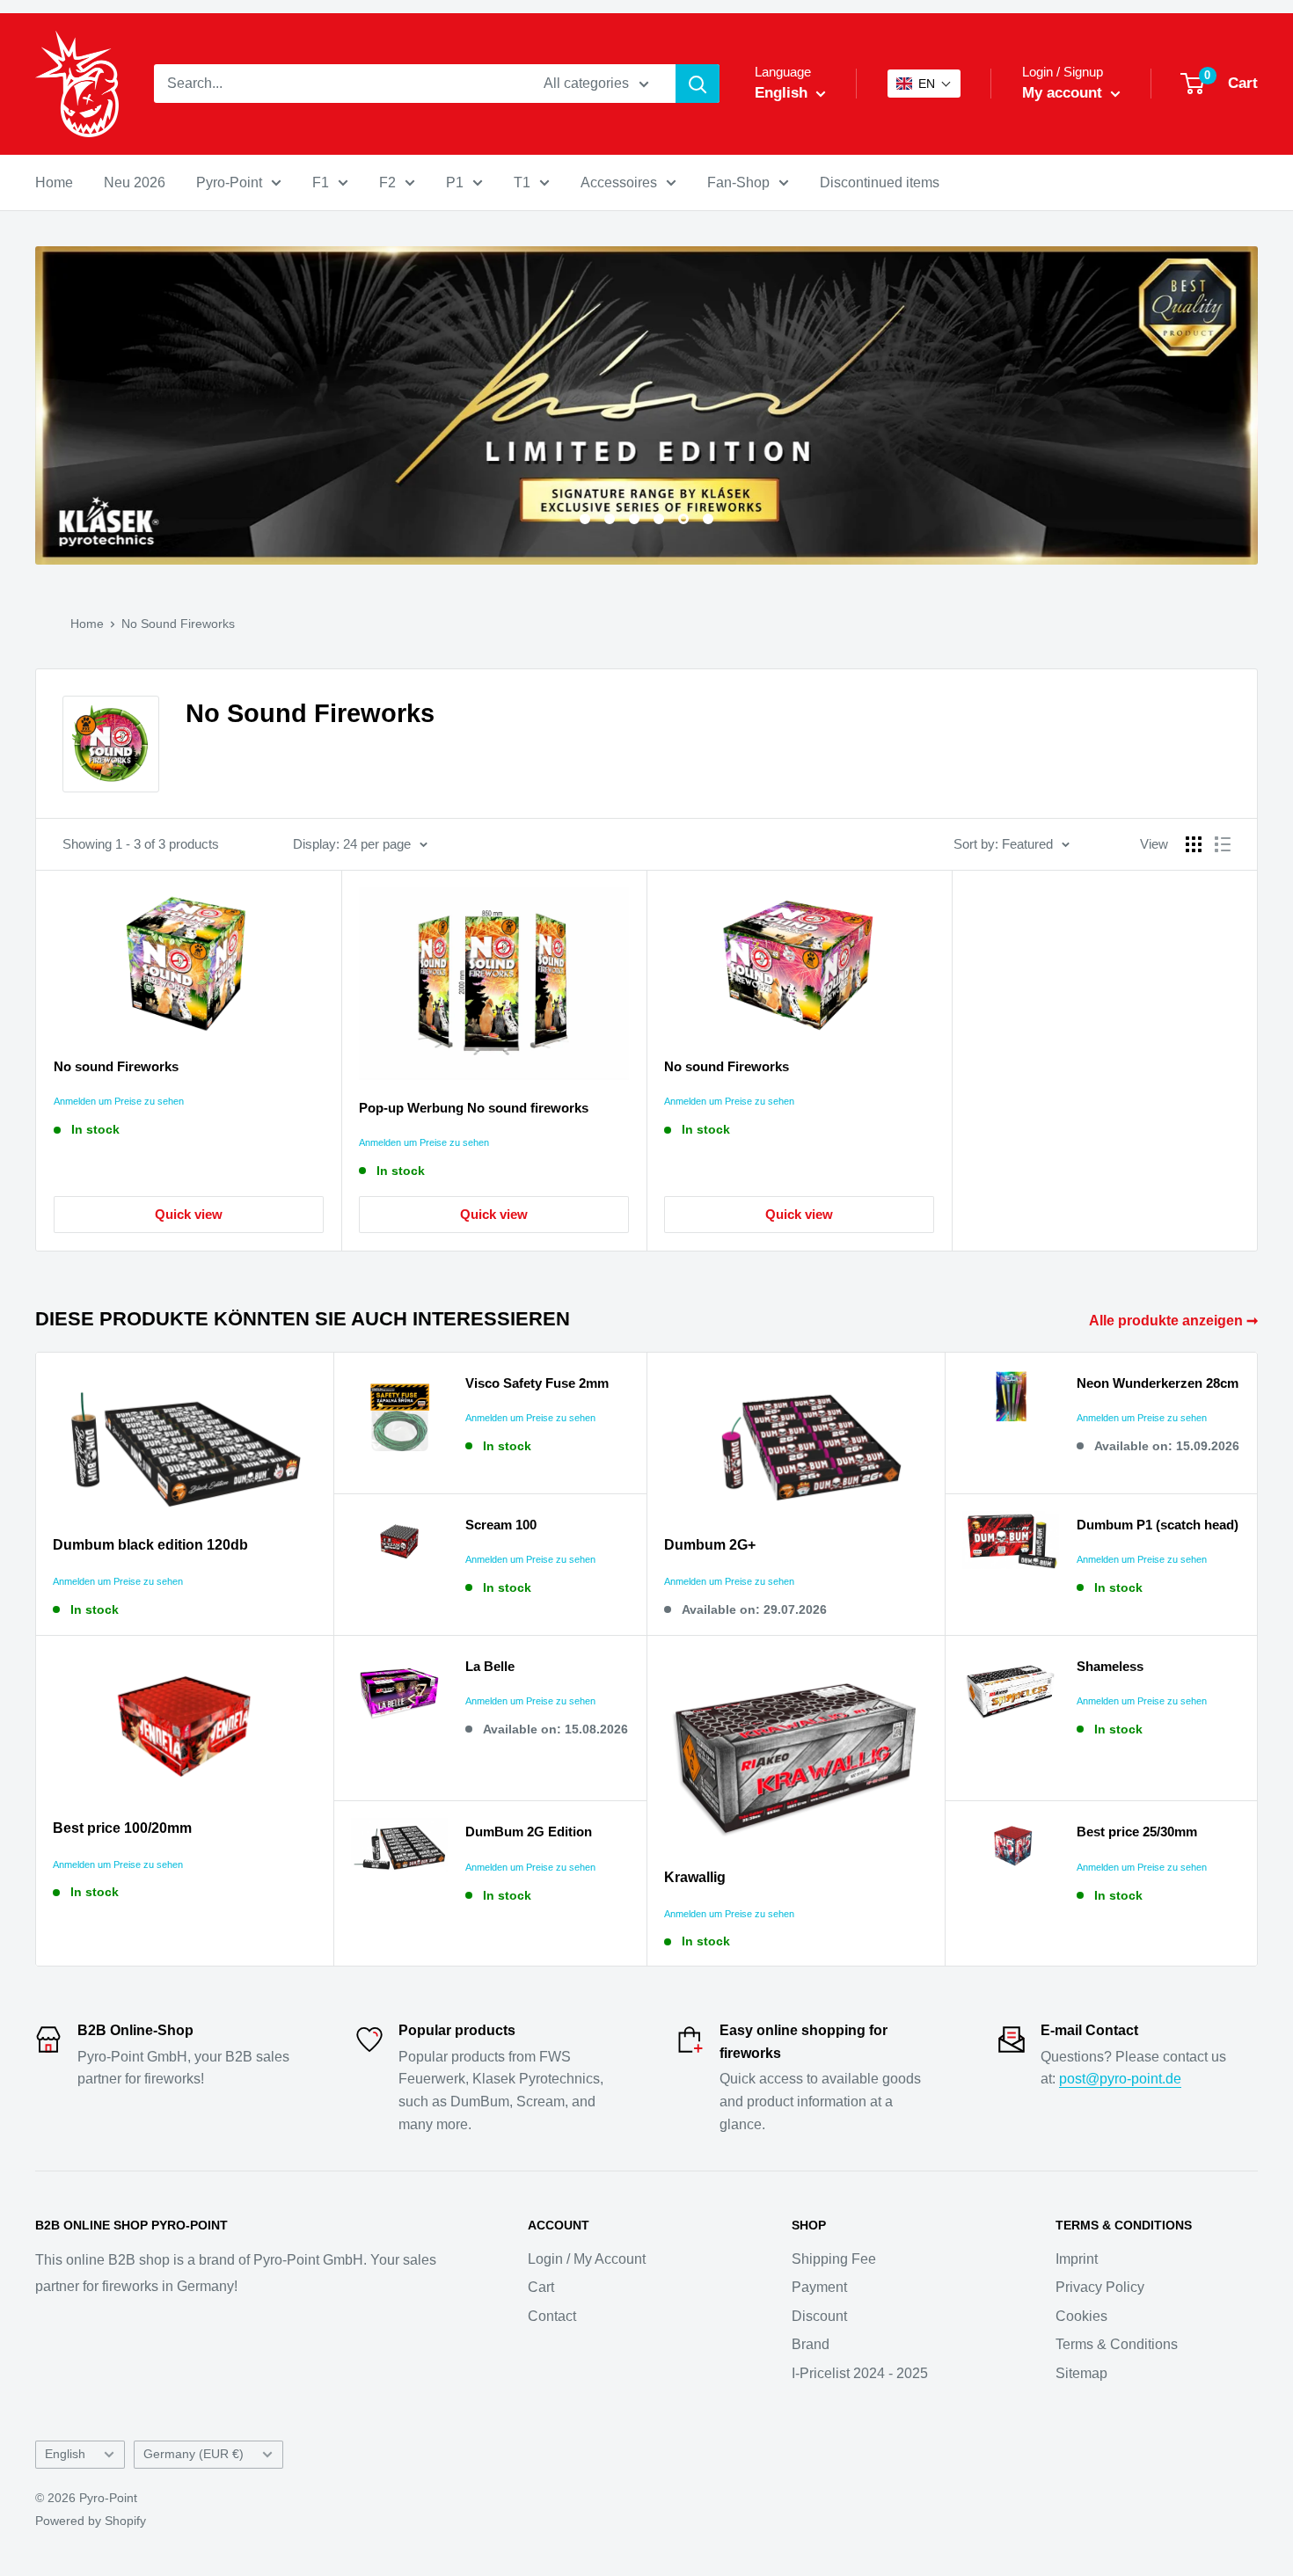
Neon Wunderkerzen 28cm (1158, 1383)
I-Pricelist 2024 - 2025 (860, 2373)
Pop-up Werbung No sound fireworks (474, 1108)
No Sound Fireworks (178, 624)
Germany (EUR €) (194, 2454)
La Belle (490, 1666)
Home (54, 182)
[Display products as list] (1223, 844)
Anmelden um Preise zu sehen (119, 1101)
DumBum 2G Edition (529, 1832)
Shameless (1110, 1666)
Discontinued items (880, 182)
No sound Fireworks (116, 1066)
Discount (819, 2316)
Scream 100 (501, 1525)
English (65, 2454)
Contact (552, 2316)
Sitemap (1081, 2373)
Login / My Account (587, 2259)
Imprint (1077, 2259)
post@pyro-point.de (1120, 2079)
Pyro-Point (229, 182)
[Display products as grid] (1194, 844)
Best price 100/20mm (122, 1828)
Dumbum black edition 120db (150, 1545)
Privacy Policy (1100, 2287)
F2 (387, 182)
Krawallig (695, 1877)
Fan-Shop (738, 182)
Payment (819, 2287)
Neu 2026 (135, 182)
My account (1064, 93)
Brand (811, 2344)
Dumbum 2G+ (710, 1545)
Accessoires (619, 182)
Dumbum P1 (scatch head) (1158, 1525)
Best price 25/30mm (1137, 1832)
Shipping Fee (834, 2259)
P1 (455, 182)
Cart (541, 2287)
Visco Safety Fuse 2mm (537, 1383)
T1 (522, 182)
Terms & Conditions (1117, 2344)
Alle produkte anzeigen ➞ (1175, 1321)
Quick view (189, 1214)
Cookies (1081, 2316)
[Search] (698, 84)
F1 (321, 182)
